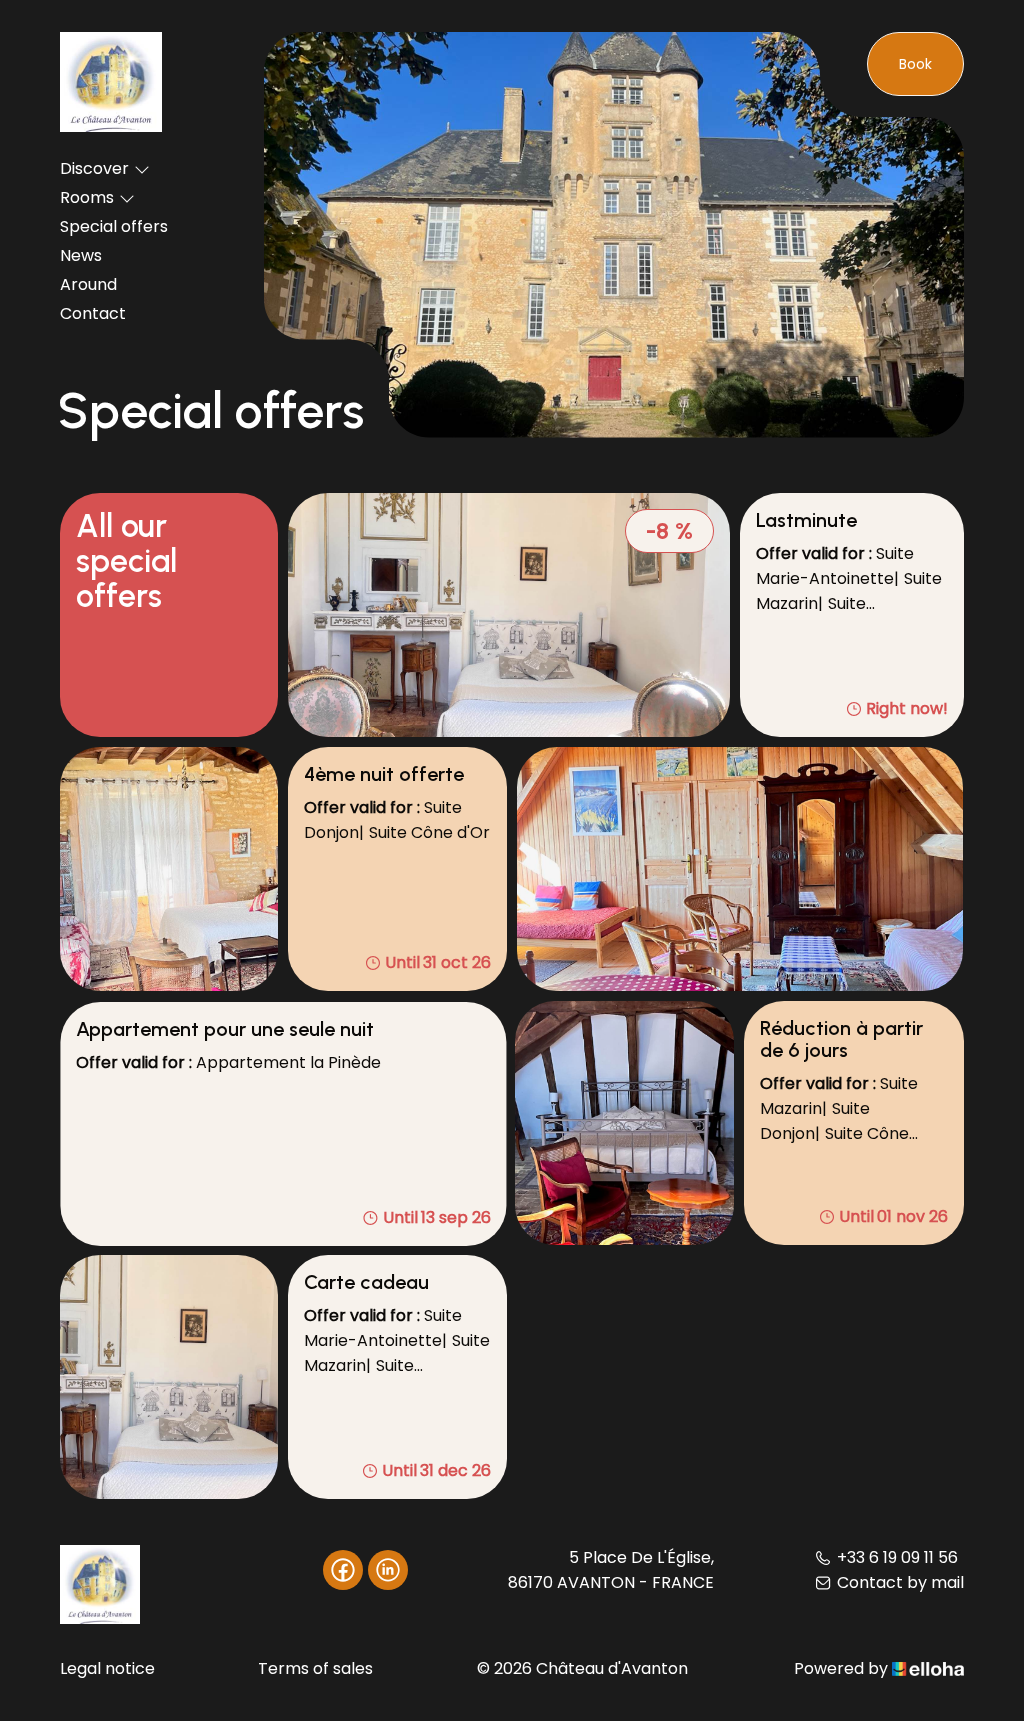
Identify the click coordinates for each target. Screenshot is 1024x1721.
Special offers (114, 226)
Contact (93, 313)
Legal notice (107, 1668)
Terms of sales (315, 1668)
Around (88, 284)
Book (915, 64)
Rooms (87, 197)
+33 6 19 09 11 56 (897, 1557)
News (81, 255)
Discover (94, 168)
